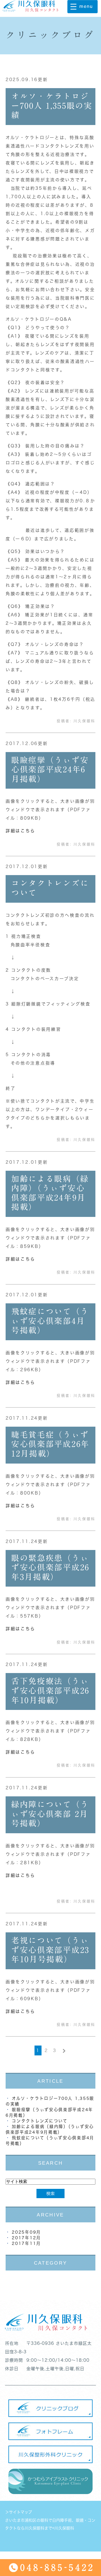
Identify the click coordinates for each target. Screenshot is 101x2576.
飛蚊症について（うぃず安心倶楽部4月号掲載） (50, 1321)
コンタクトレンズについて (40, 2121)
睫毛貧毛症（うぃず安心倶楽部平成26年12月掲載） (50, 1444)
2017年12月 (26, 2238)
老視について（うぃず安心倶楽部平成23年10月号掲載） (50, 1950)
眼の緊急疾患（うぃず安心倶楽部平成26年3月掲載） (50, 1567)
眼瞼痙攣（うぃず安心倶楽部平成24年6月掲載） (50, 769)
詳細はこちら (20, 831)
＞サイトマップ (19, 2512)
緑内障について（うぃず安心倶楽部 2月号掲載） (50, 1814)
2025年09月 (26, 2232)
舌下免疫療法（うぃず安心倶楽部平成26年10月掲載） (50, 1690)
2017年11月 (26, 2243)
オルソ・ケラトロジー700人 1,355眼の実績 (52, 105)
